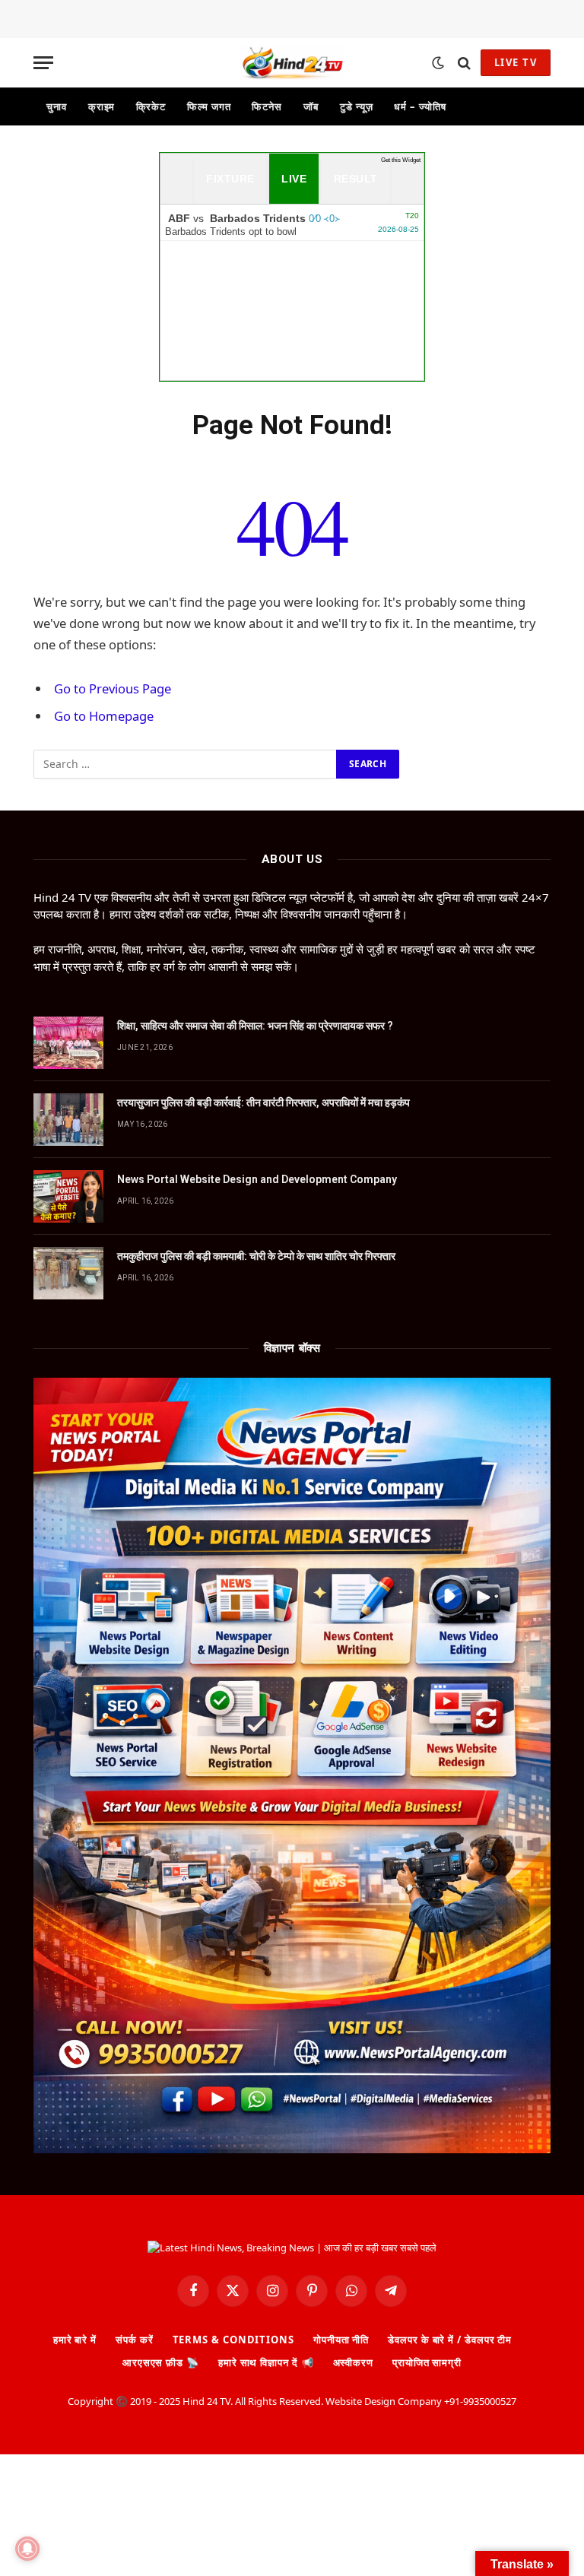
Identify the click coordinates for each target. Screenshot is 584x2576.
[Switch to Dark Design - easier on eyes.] (438, 63)
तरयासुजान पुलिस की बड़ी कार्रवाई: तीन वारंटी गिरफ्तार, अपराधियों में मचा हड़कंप (263, 1102)
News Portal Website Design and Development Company (257, 1179)
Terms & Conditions (233, 2340)
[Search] (464, 63)
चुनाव (57, 106)
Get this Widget (401, 160)
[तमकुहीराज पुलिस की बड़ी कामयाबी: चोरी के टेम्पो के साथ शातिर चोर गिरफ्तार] (68, 1273)
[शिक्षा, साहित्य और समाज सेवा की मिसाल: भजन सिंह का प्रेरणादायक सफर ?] (68, 1043)
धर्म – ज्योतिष (420, 106)
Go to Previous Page (113, 688)
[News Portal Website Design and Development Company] (68, 1196)
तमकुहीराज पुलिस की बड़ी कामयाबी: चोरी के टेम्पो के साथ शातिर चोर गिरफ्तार (256, 1256)
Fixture (230, 179)
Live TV (516, 62)
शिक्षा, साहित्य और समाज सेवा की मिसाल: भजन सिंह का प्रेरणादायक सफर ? (255, 1026)
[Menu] (43, 63)
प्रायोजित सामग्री (427, 2362)
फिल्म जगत (209, 106)
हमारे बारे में (75, 2340)
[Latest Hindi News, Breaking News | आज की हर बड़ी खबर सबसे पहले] (292, 63)
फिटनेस (267, 106)
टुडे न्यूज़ (356, 106)
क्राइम (102, 106)
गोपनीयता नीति (341, 2340)
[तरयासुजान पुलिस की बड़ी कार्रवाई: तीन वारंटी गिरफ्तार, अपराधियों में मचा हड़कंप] (68, 1120)
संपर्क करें (134, 2340)
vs (292, 224)
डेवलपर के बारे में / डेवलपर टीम (450, 2340)
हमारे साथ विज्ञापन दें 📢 (266, 2362)
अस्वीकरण (353, 2362)
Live (294, 179)
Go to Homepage (104, 716)
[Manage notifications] (27, 2549)
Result (356, 179)
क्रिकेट (151, 106)
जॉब (311, 106)
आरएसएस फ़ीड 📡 (161, 2362)
